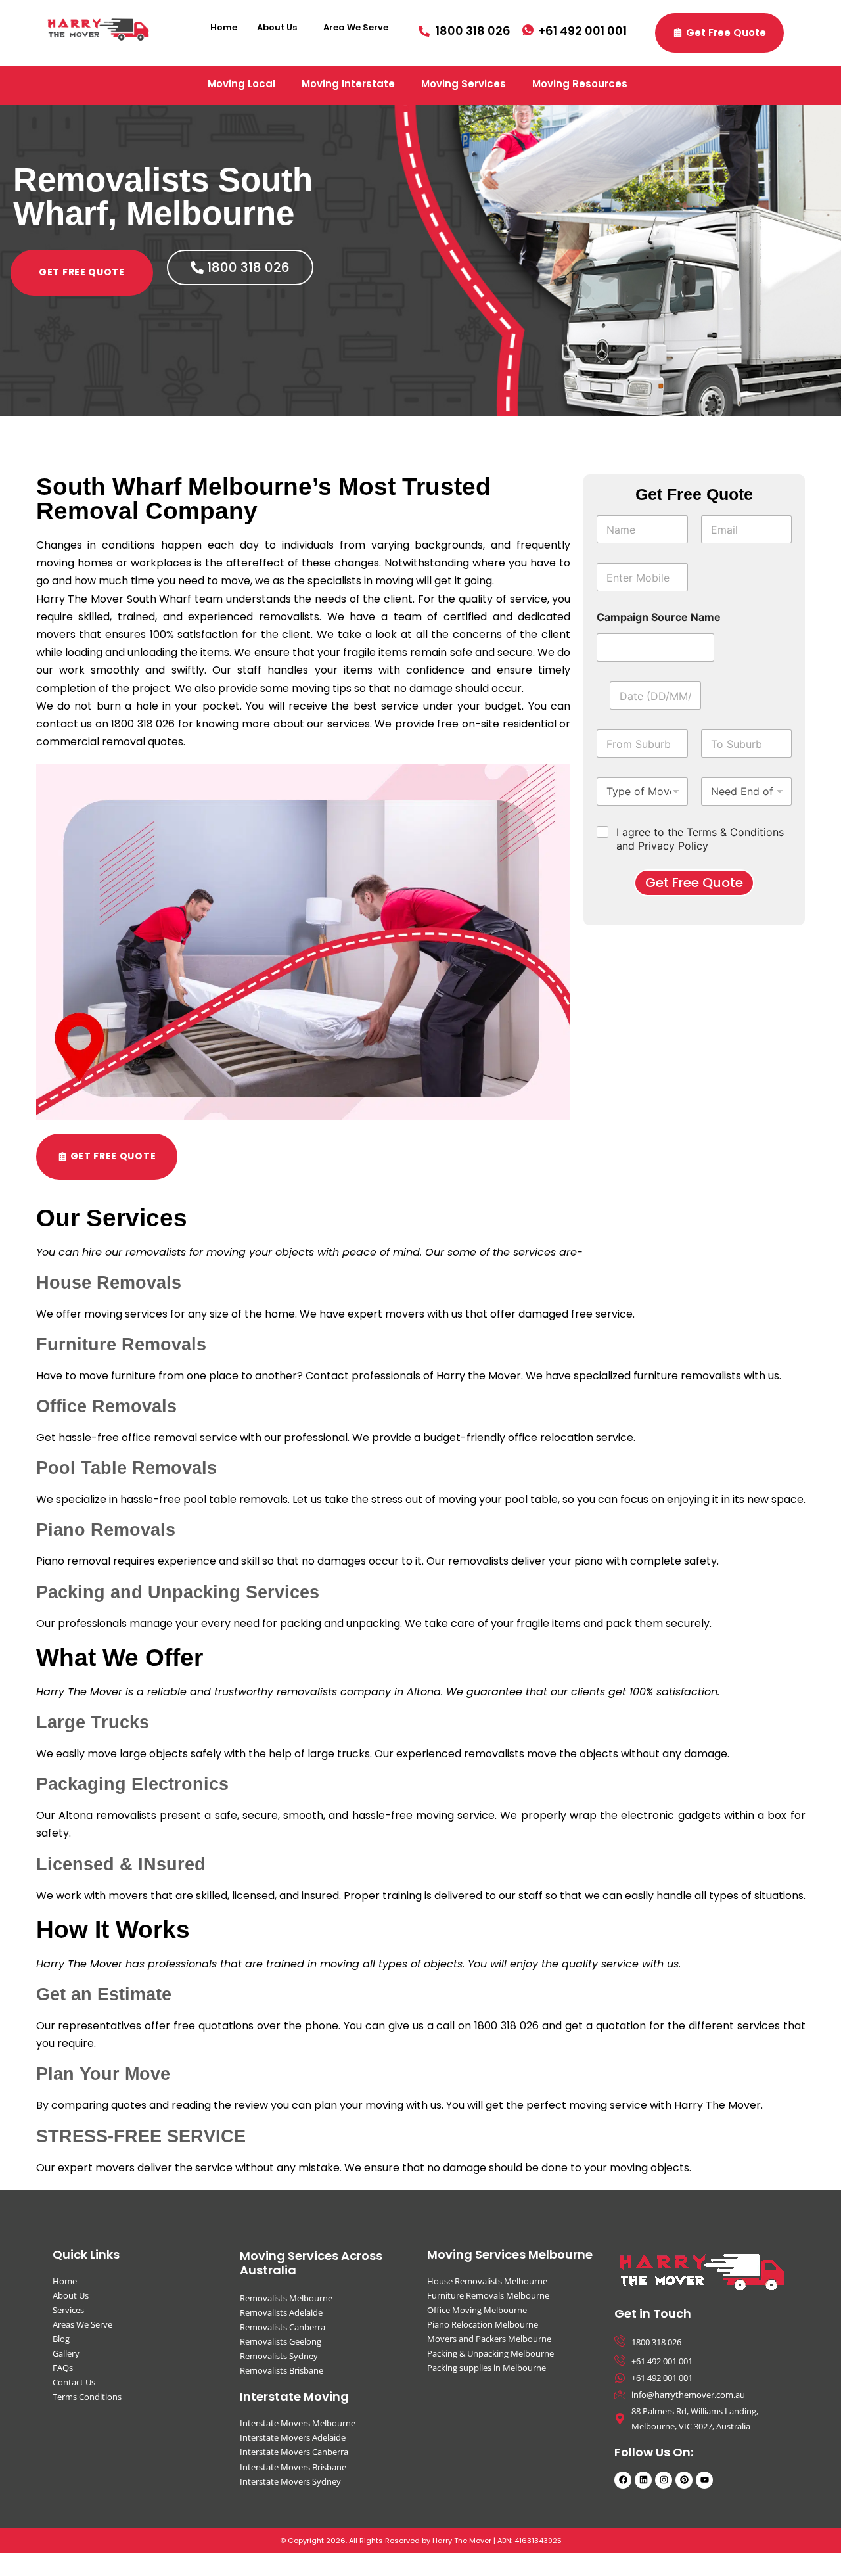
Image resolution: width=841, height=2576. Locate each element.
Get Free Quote (694, 883)
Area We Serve (356, 27)
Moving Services (464, 84)
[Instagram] (664, 2480)
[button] (280, 27)
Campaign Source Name (659, 617)
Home (224, 27)
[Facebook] (623, 2480)
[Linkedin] (643, 2480)
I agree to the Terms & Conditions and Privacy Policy (700, 839)
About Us (277, 27)
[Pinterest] (684, 2480)
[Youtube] (704, 2480)
